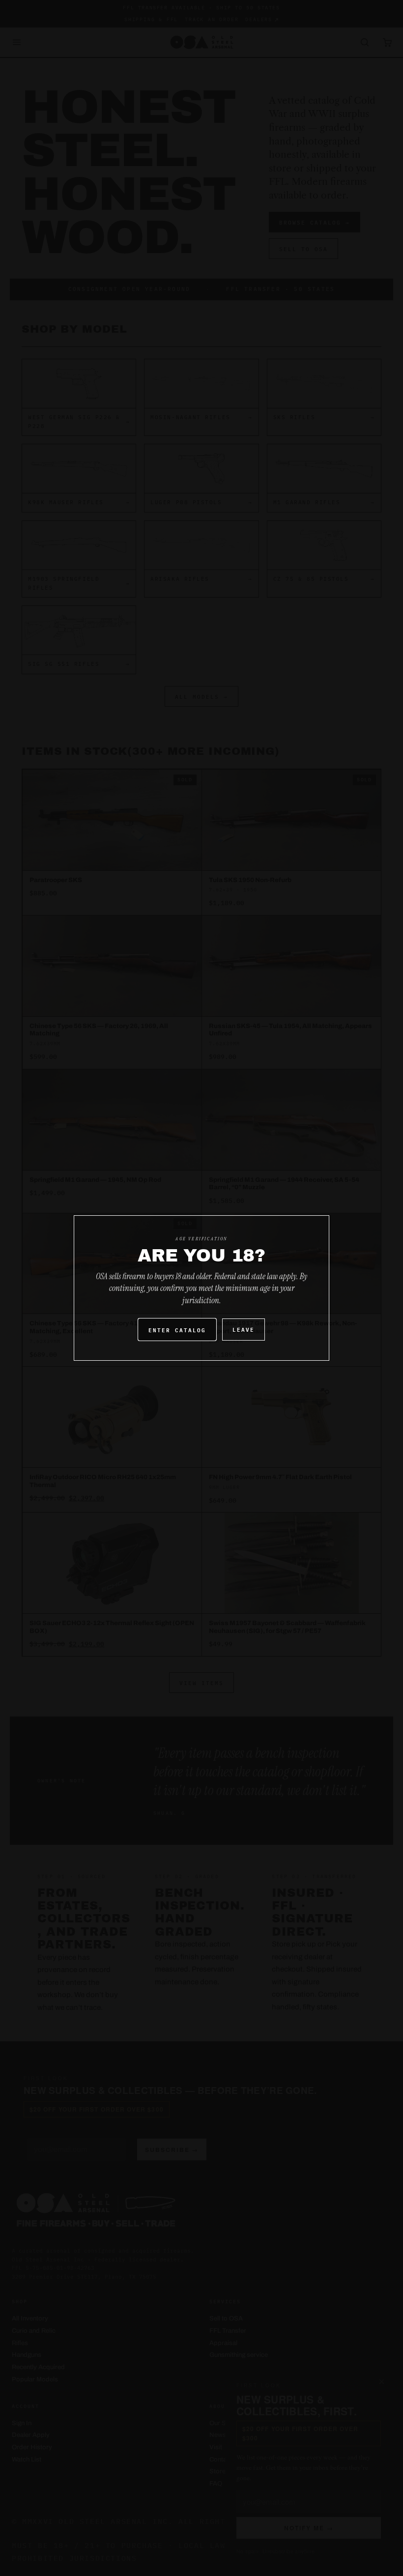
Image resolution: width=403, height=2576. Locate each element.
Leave (244, 1329)
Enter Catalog (177, 1330)
